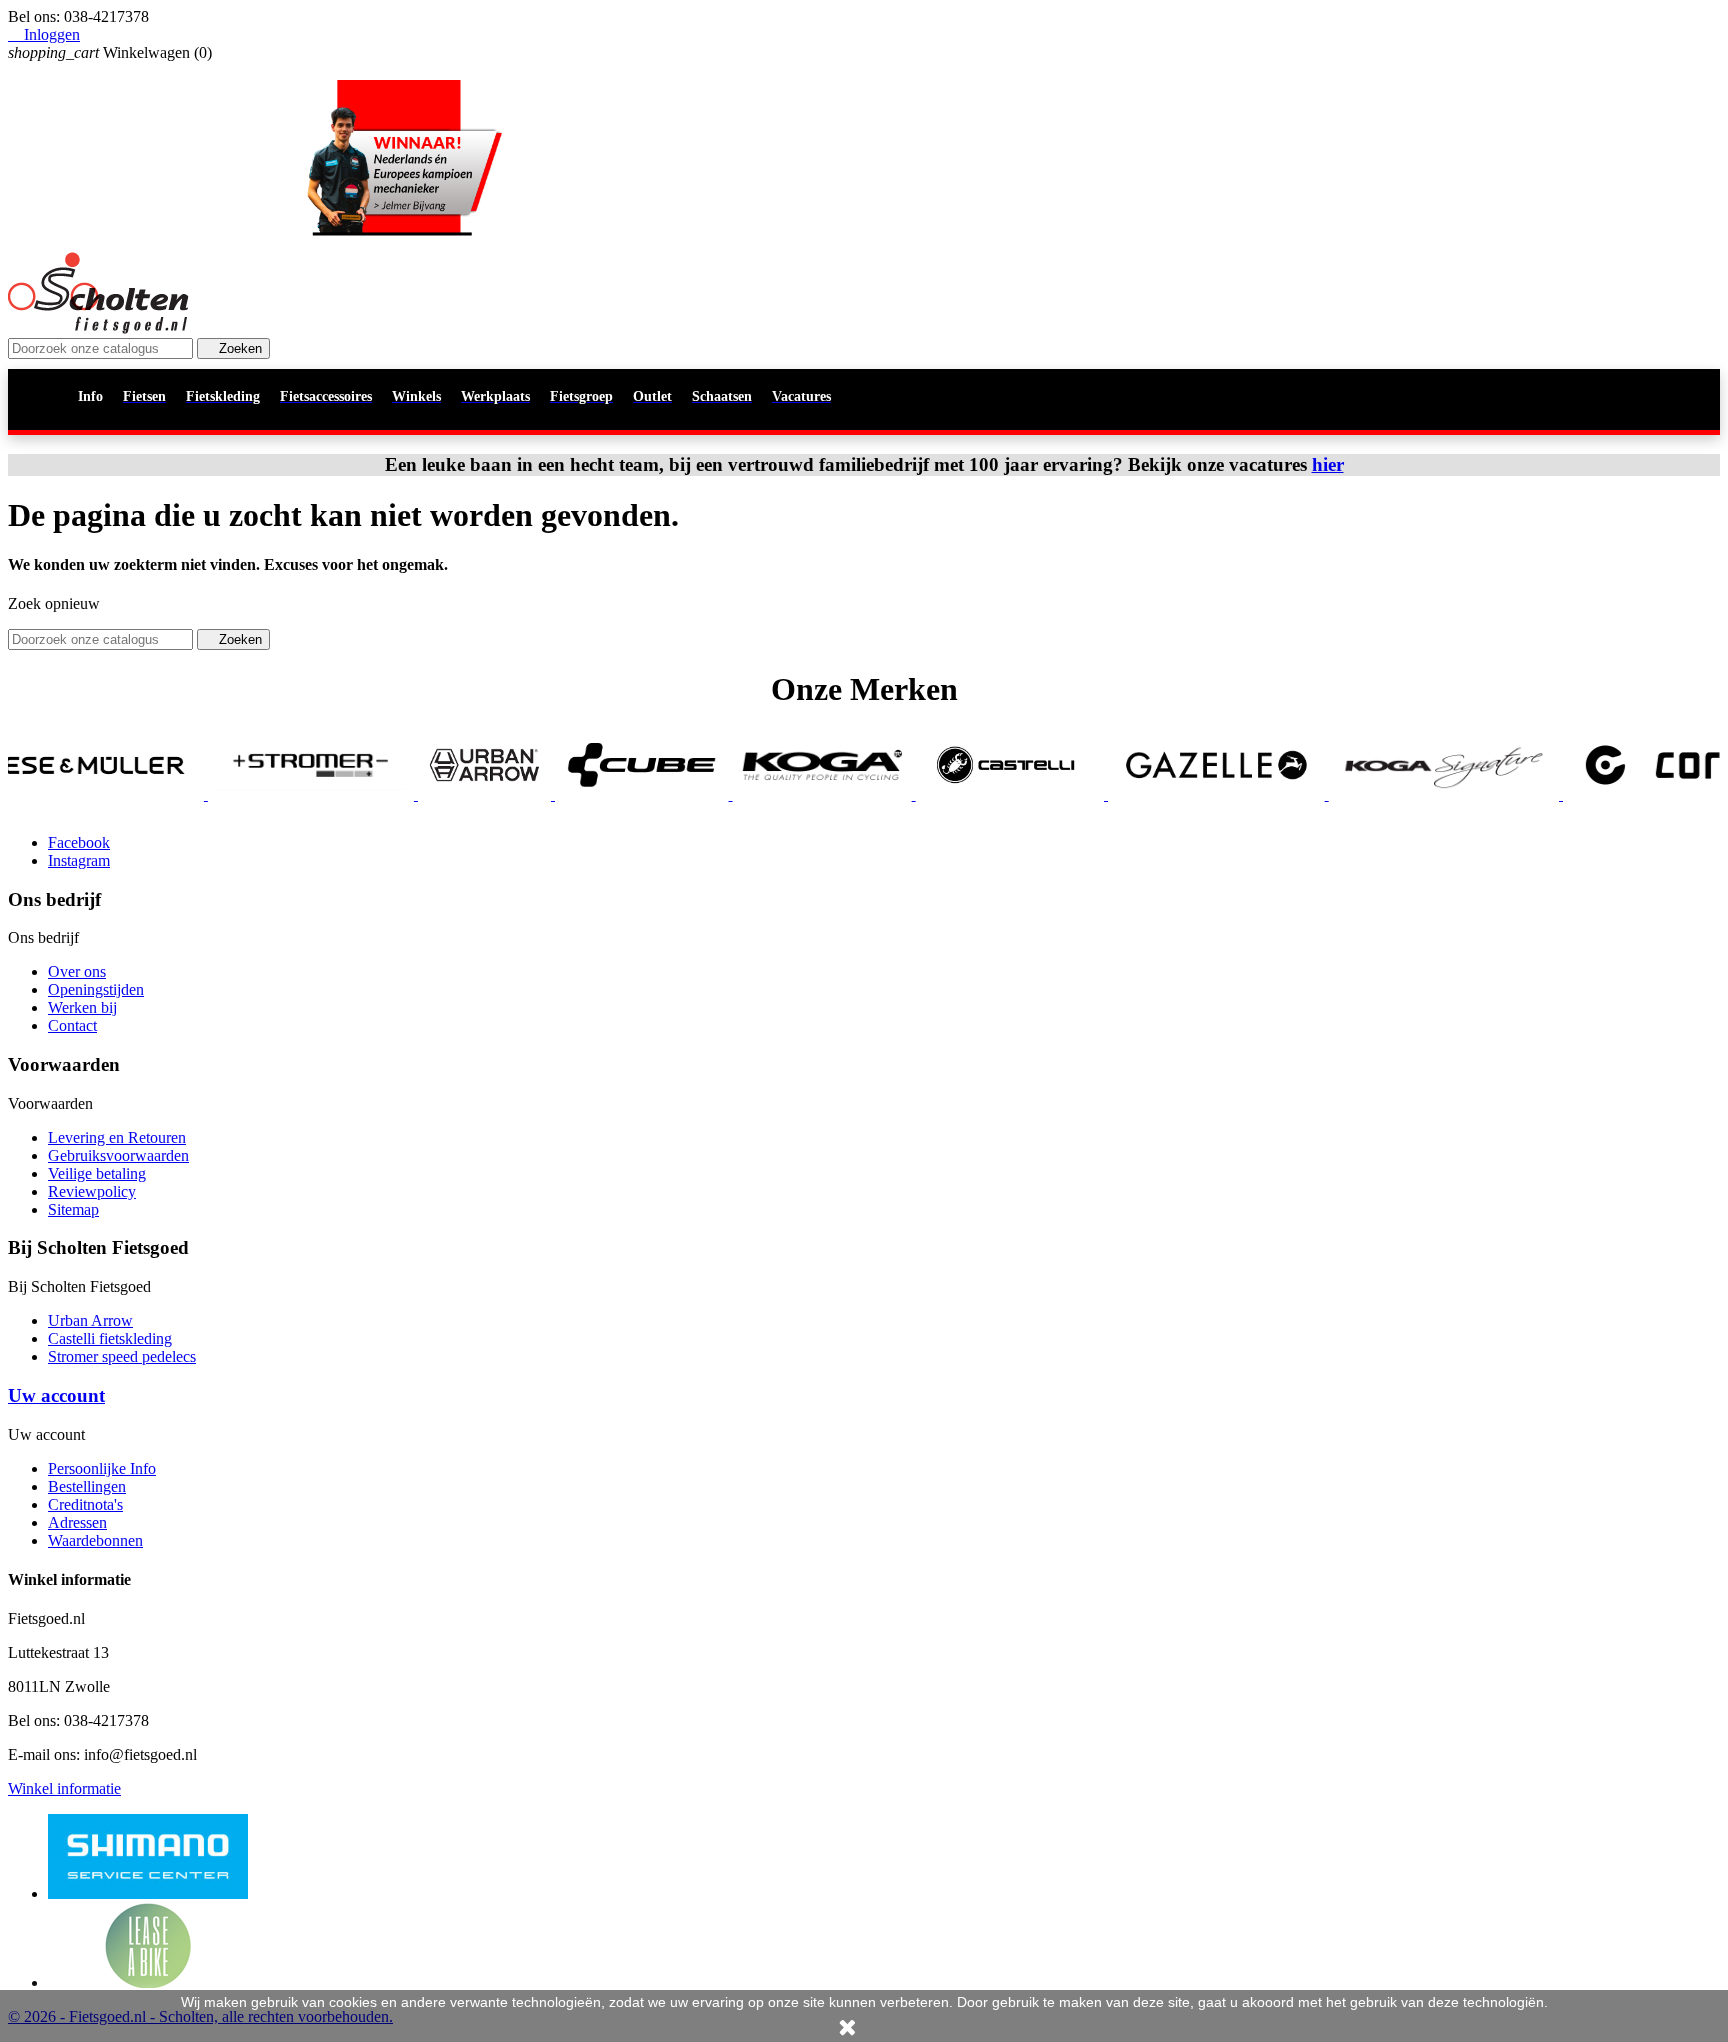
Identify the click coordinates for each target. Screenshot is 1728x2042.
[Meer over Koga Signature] (1368, 794)
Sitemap (73, 1209)
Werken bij (82, 1007)
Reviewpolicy (92, 1191)
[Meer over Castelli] (934, 794)
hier (1328, 464)
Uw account (56, 1395)
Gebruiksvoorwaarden (118, 1155)
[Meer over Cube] (566, 794)
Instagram (79, 860)
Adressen (77, 1522)
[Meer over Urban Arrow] (408, 794)
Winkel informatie (64, 1788)
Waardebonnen (95, 1540)
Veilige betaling (97, 1173)
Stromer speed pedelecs (122, 1356)
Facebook (79, 842)
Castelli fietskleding (110, 1338)
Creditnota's (85, 1504)
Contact (72, 1025)
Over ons (77, 971)
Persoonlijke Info (102, 1468)
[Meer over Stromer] (235, 794)
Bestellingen (87, 1486)
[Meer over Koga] (746, 794)
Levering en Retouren (117, 1137)
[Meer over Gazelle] (1140, 794)
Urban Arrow (90, 1320)
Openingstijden (96, 989)
